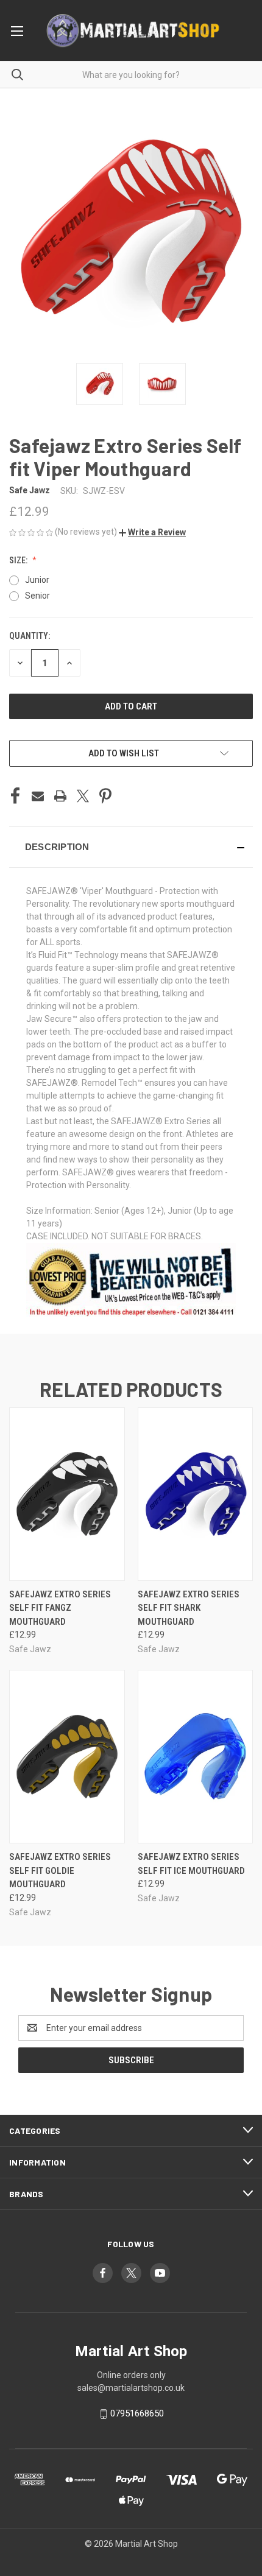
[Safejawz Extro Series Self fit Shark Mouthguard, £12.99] (196, 1494)
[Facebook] (15, 796)
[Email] (38, 796)
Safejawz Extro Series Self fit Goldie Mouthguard (60, 1870)
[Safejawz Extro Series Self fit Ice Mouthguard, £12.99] (196, 1757)
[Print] (60, 796)
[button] (152, 532)
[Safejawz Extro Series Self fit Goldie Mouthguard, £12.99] (67, 1757)
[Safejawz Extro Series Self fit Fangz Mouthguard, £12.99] (67, 1494)
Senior (37, 596)
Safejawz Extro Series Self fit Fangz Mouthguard (60, 1608)
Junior (37, 580)
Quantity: (30, 636)
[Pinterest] (105, 796)
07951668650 (137, 2414)
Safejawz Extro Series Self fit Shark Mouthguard (189, 1608)
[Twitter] (83, 796)
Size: (19, 560)
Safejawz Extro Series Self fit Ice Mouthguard (191, 1864)
